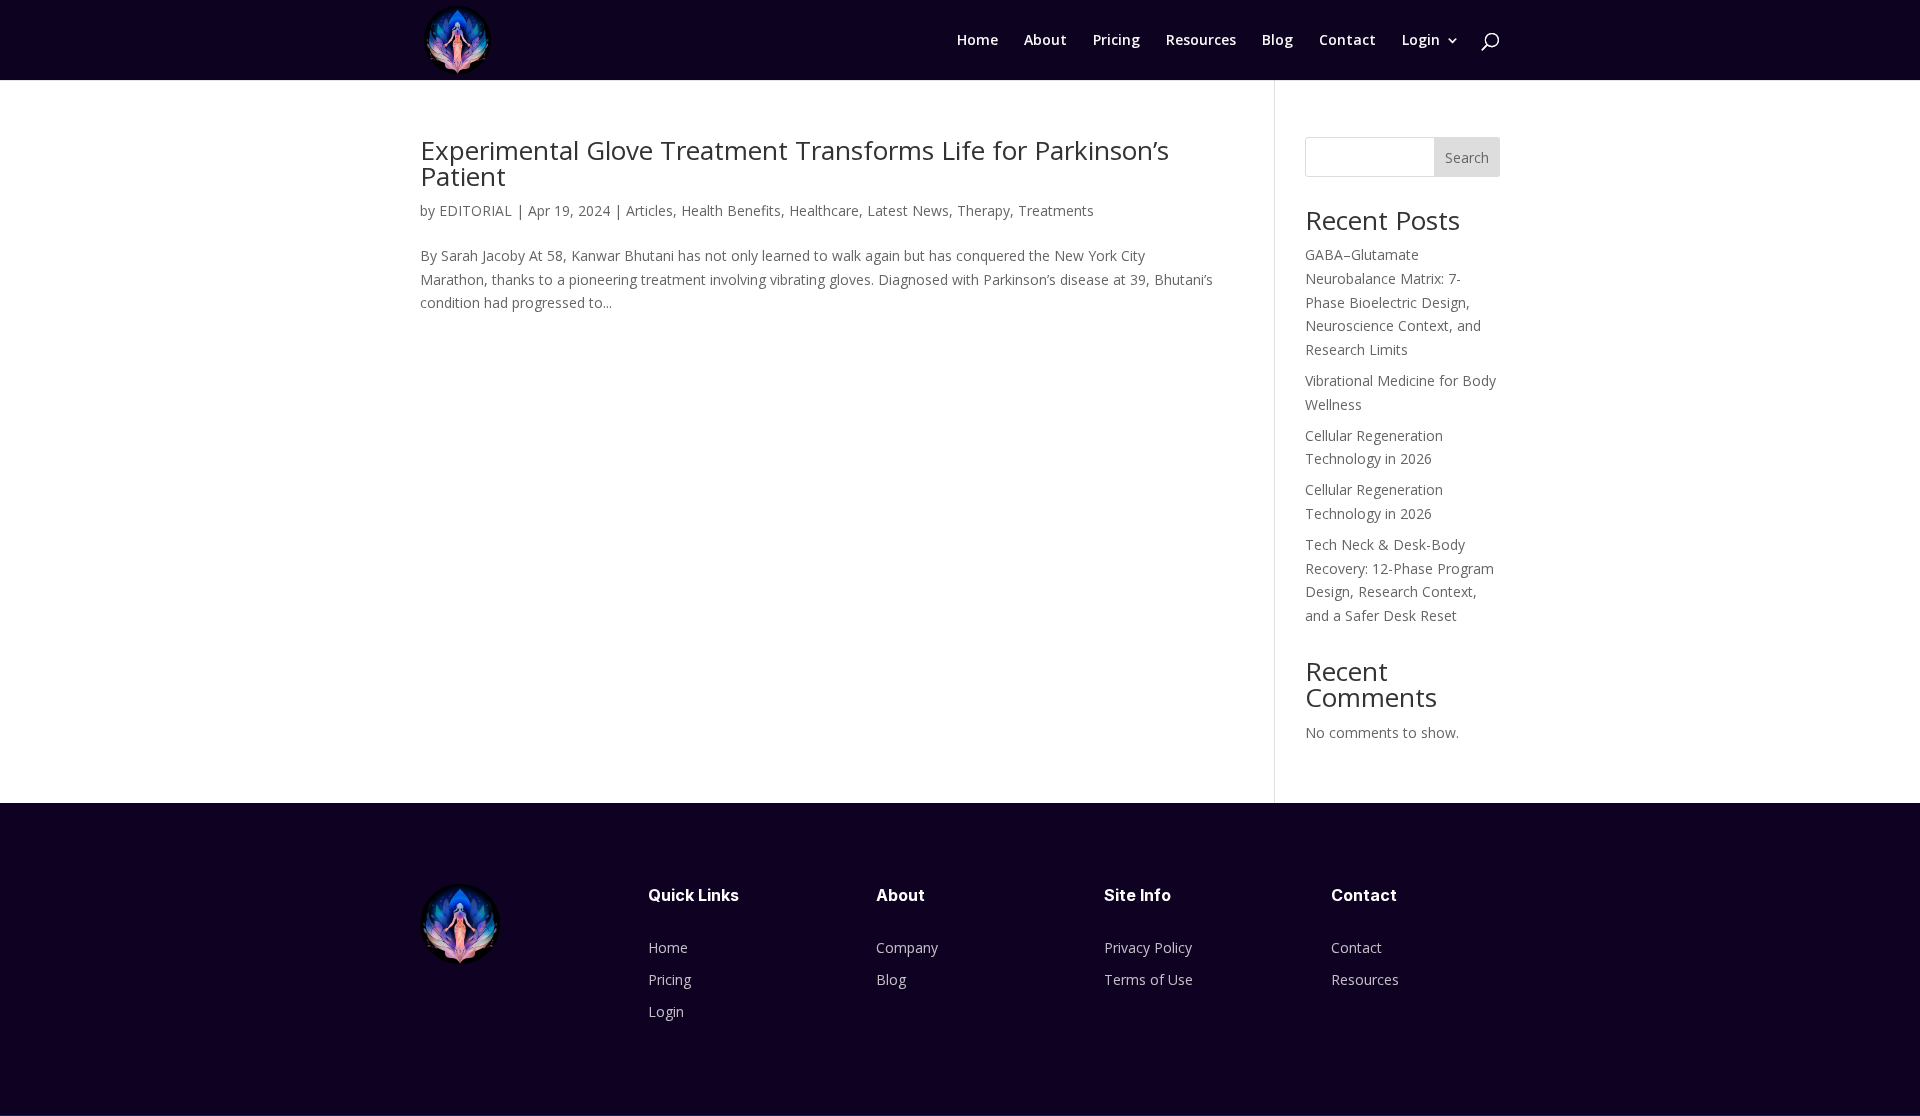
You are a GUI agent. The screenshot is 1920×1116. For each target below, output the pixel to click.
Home (977, 41)
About (1045, 41)
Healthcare (824, 210)
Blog (1277, 41)
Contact (1347, 41)
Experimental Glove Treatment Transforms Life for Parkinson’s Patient (794, 163)
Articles (649, 210)
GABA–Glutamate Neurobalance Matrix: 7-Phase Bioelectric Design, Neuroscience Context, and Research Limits (1393, 302)
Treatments (1056, 210)
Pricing (1116, 41)
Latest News (908, 210)
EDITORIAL (475, 210)
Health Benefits (731, 210)
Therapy (983, 210)
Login (1421, 41)
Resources (1201, 41)
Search (1467, 157)
